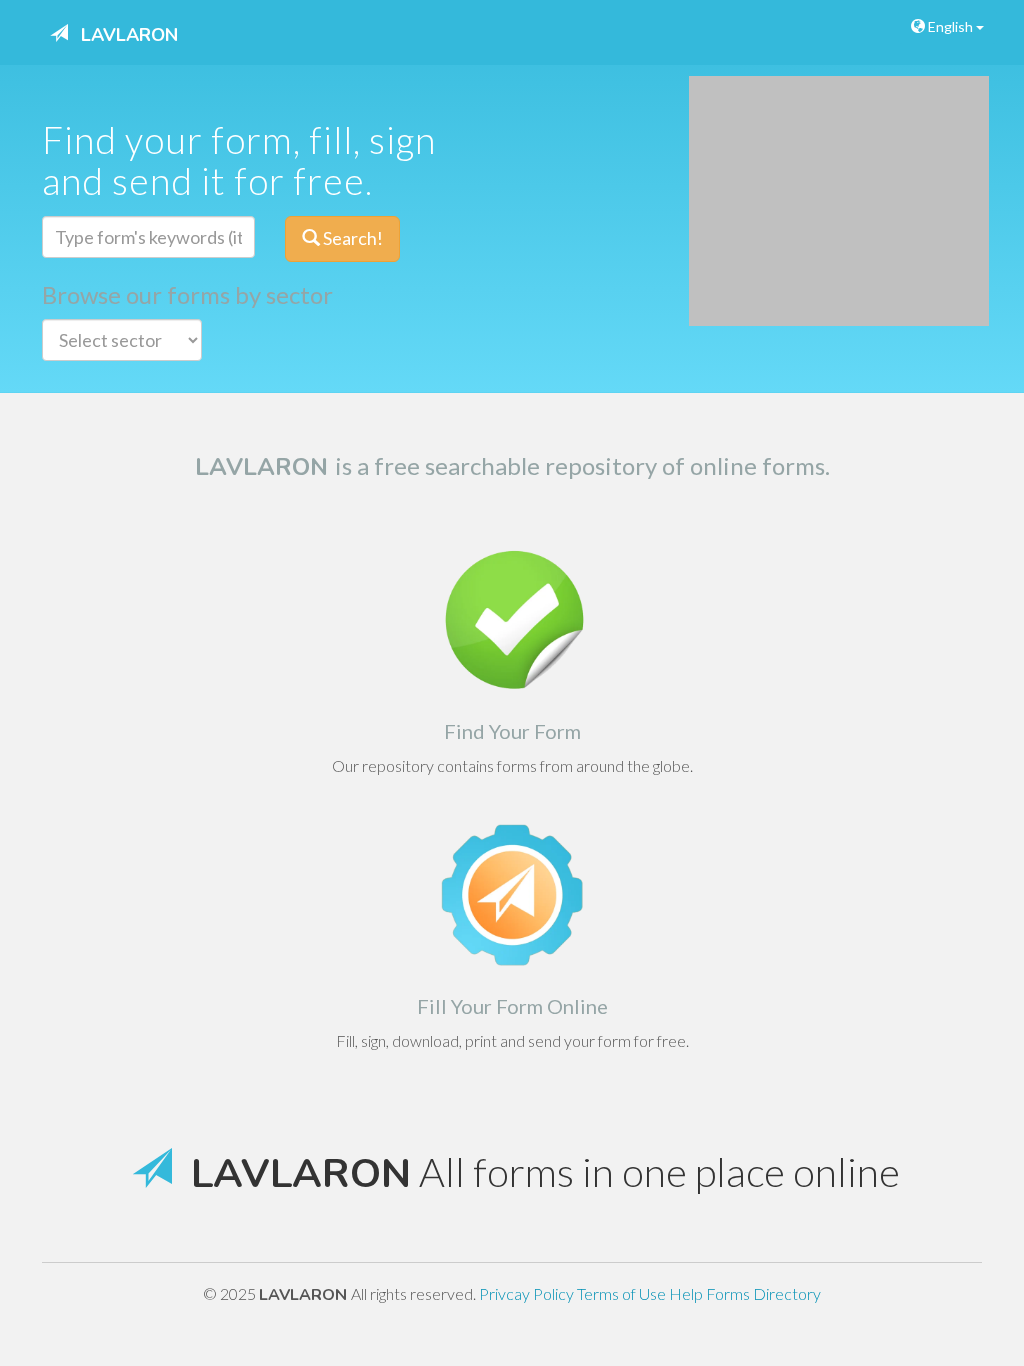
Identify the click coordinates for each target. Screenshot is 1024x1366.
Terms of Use (623, 1293)
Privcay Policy (528, 1293)
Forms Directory (763, 1293)
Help (687, 1293)
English (950, 26)
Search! (351, 238)
